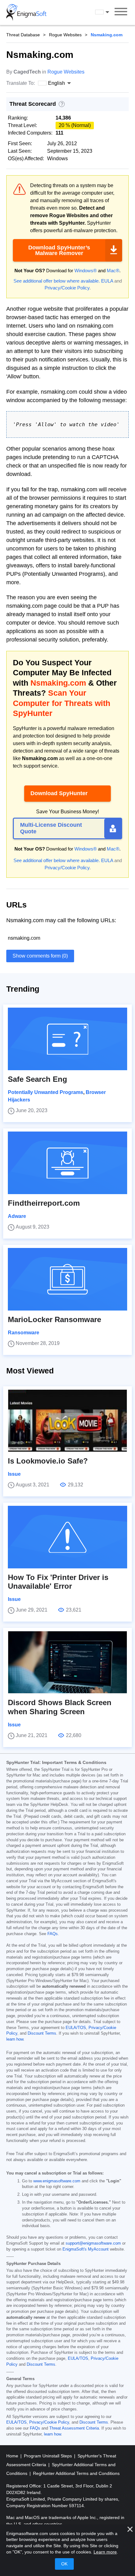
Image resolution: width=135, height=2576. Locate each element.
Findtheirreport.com (44, 1203)
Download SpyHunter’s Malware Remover (59, 250)
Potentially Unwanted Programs (46, 1092)
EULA (107, 281)
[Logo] (26, 13)
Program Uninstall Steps (49, 2456)
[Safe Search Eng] (67, 1039)
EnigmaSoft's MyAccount (86, 2249)
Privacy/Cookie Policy (67, 288)
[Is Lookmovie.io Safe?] (67, 1421)
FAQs (53, 1934)
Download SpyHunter (59, 793)
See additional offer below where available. (57, 281)
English (108, 12)
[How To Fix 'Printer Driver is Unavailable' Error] (67, 1537)
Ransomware (24, 1333)
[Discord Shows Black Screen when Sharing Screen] (67, 1662)
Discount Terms (42, 2033)
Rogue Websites (65, 35)
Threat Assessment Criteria (74, 2428)
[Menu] (121, 13)
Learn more (105, 2552)
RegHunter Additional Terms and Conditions (76, 2473)
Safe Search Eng (38, 1079)
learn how (15, 2039)
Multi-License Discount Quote (51, 828)
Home (13, 2456)
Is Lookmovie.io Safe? (48, 1461)
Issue (14, 1474)
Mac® (113, 271)
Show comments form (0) (40, 956)
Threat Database (23, 35)
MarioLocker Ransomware (54, 1319)
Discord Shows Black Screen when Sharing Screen (60, 1707)
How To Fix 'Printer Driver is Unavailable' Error (58, 1582)
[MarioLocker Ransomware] (67, 1279)
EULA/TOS (76, 2028)
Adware (17, 1216)
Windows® (86, 271)
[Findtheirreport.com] (67, 1163)
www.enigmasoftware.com (57, 2181)
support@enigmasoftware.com (93, 2243)
